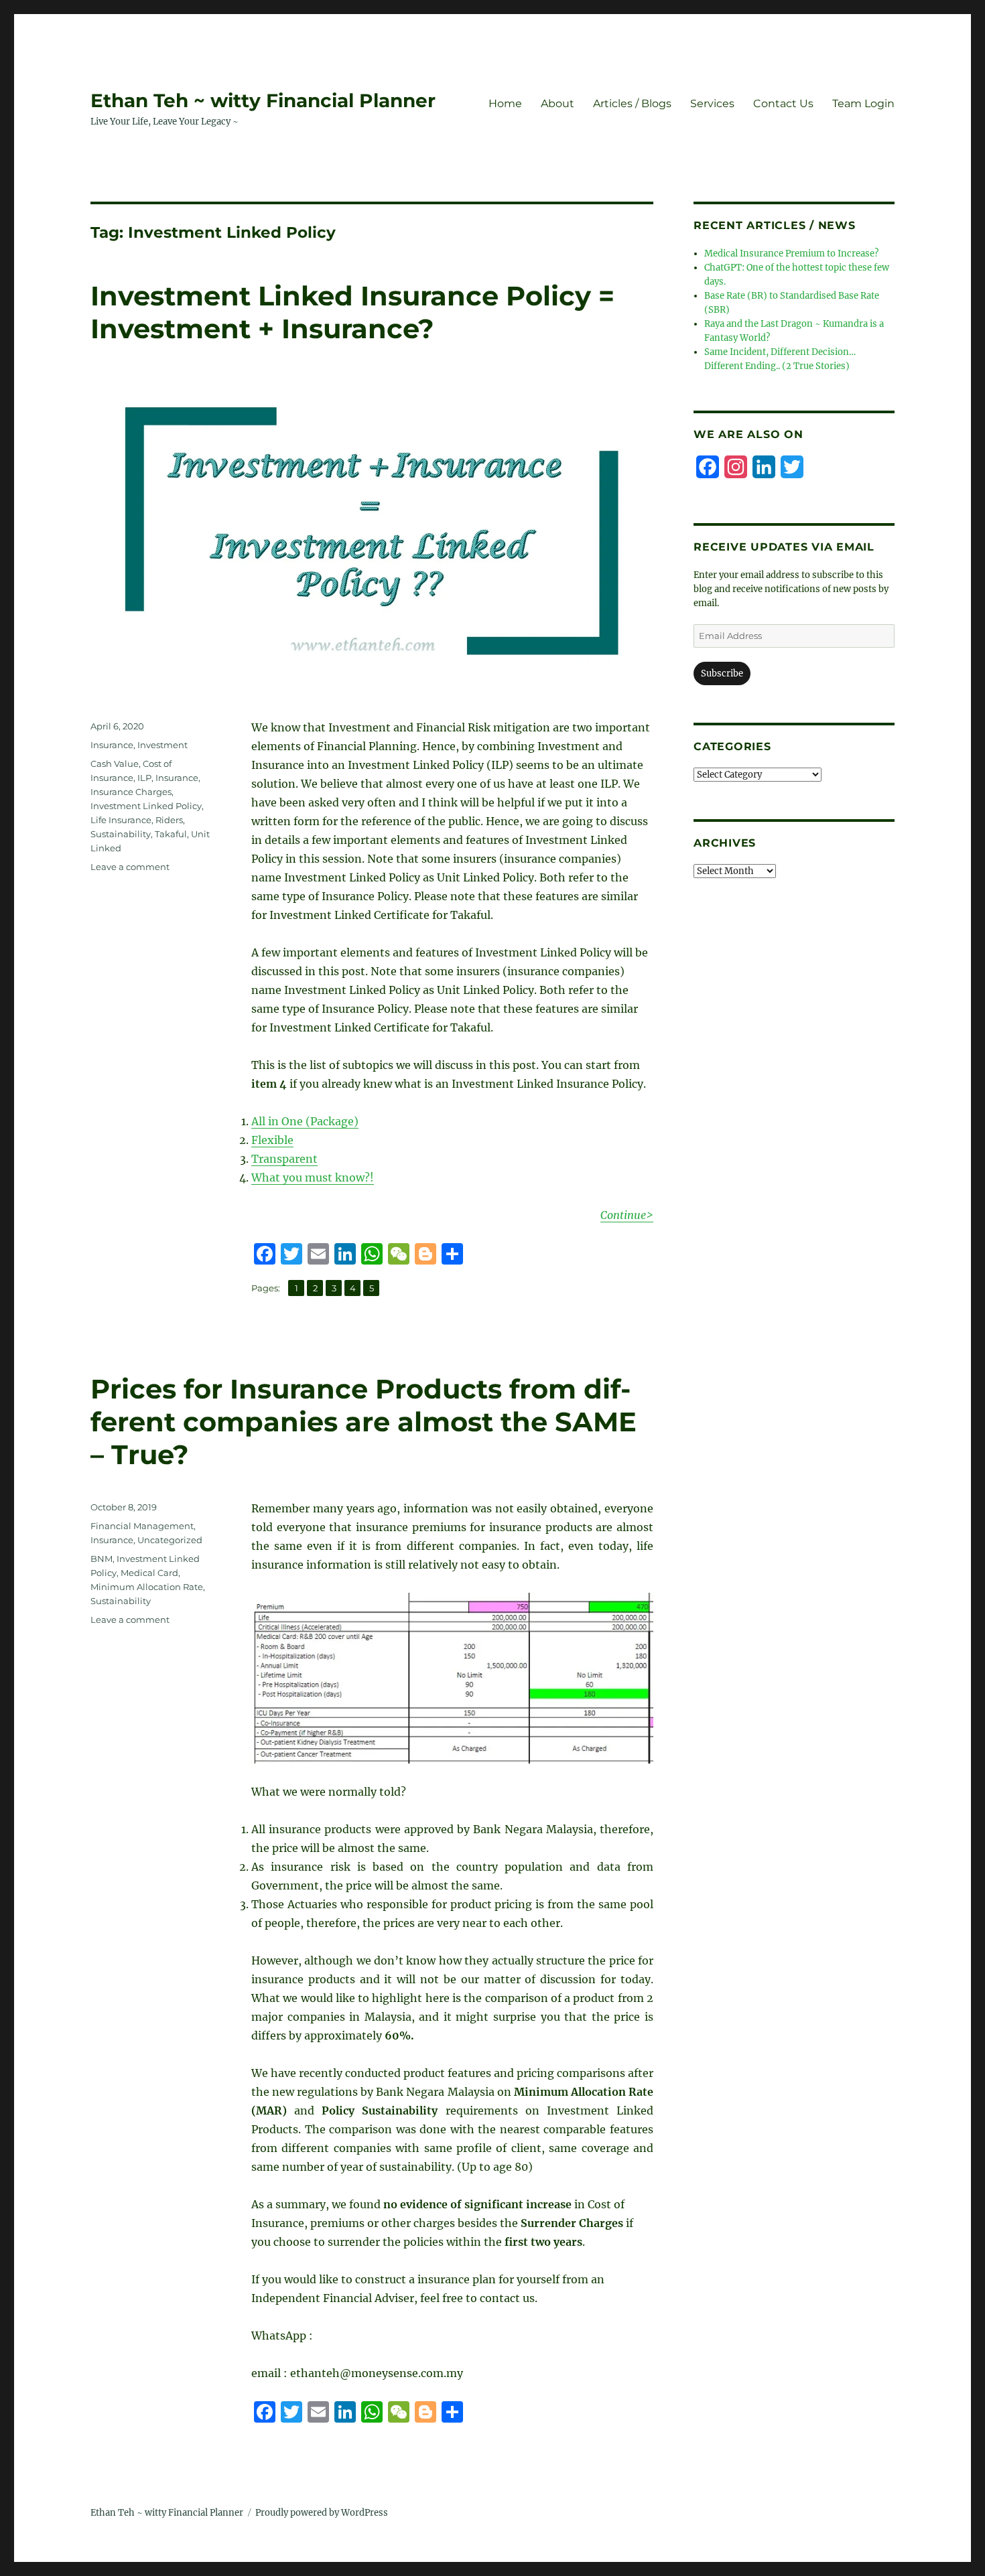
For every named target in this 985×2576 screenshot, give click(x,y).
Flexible (272, 1140)
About (557, 103)
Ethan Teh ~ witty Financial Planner (263, 100)
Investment (162, 745)
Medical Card (149, 1573)
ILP (144, 778)
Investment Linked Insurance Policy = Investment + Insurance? (352, 312)
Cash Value (115, 764)
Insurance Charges (131, 792)
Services (712, 103)
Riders (169, 820)
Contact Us (783, 103)
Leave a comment (130, 867)
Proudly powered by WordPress (322, 2513)
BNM (102, 1559)
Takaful (171, 834)
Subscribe (722, 673)
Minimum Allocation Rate (147, 1587)
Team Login (863, 103)
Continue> (627, 1215)
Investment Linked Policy (146, 806)
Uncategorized (170, 1540)
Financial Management (142, 1526)
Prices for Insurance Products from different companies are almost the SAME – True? (364, 1422)
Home (505, 103)
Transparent (284, 1159)
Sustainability (121, 834)
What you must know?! (313, 1177)
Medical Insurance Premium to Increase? (791, 254)
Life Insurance (121, 820)
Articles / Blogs (632, 103)
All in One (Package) (305, 1121)
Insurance (112, 745)
